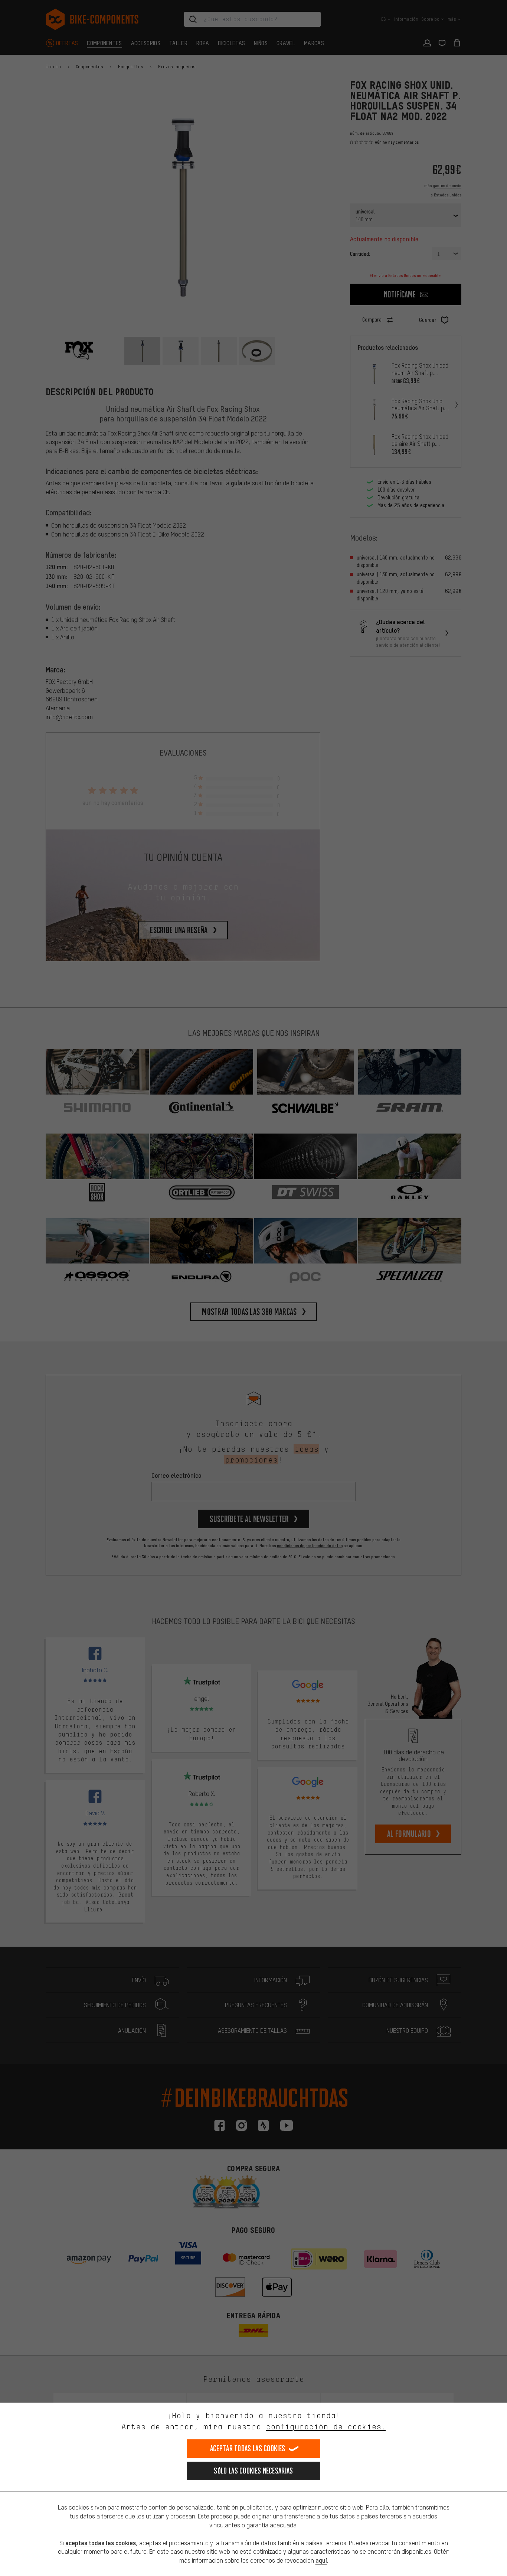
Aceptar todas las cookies (248, 2448)
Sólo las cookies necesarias (253, 2471)
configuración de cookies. (326, 2427)
